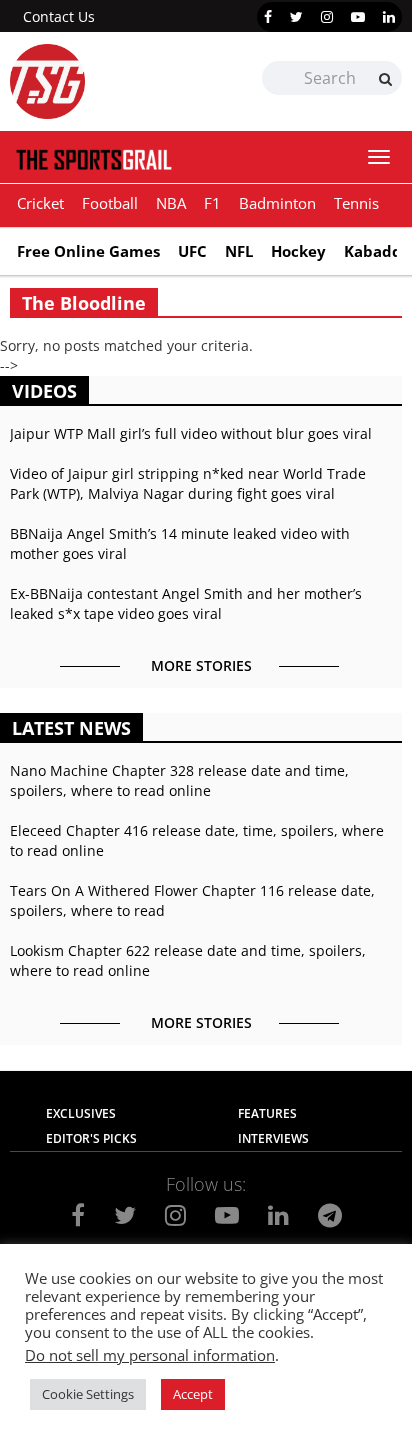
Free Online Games (88, 251)
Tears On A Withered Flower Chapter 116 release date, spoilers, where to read (192, 900)
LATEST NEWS (71, 728)
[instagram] (327, 17)
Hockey (298, 251)
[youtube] (358, 17)
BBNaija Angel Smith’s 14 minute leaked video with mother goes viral (180, 543)
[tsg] (108, 81)
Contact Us (59, 16)
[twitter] (296, 17)
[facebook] (268, 17)
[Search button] (385, 79)
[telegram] (330, 1215)
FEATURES (267, 1113)
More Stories (201, 665)
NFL (239, 251)
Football (110, 203)
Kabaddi (375, 251)
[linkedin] (389, 17)
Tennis (356, 203)
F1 (212, 203)
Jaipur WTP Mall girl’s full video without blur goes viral (191, 433)
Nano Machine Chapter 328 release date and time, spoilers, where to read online (179, 780)
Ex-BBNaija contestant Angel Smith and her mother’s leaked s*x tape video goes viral (186, 603)
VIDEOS (44, 391)
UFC (192, 251)
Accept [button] (193, 1394)
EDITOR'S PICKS (91, 1138)
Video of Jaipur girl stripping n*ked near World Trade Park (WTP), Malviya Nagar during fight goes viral (188, 483)
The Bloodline (84, 303)
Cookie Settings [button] (88, 1394)
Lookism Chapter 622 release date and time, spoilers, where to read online (188, 960)
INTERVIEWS (273, 1138)
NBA (171, 203)
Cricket (40, 203)
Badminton (277, 203)
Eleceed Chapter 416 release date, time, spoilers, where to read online (197, 840)
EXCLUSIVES (81, 1113)
